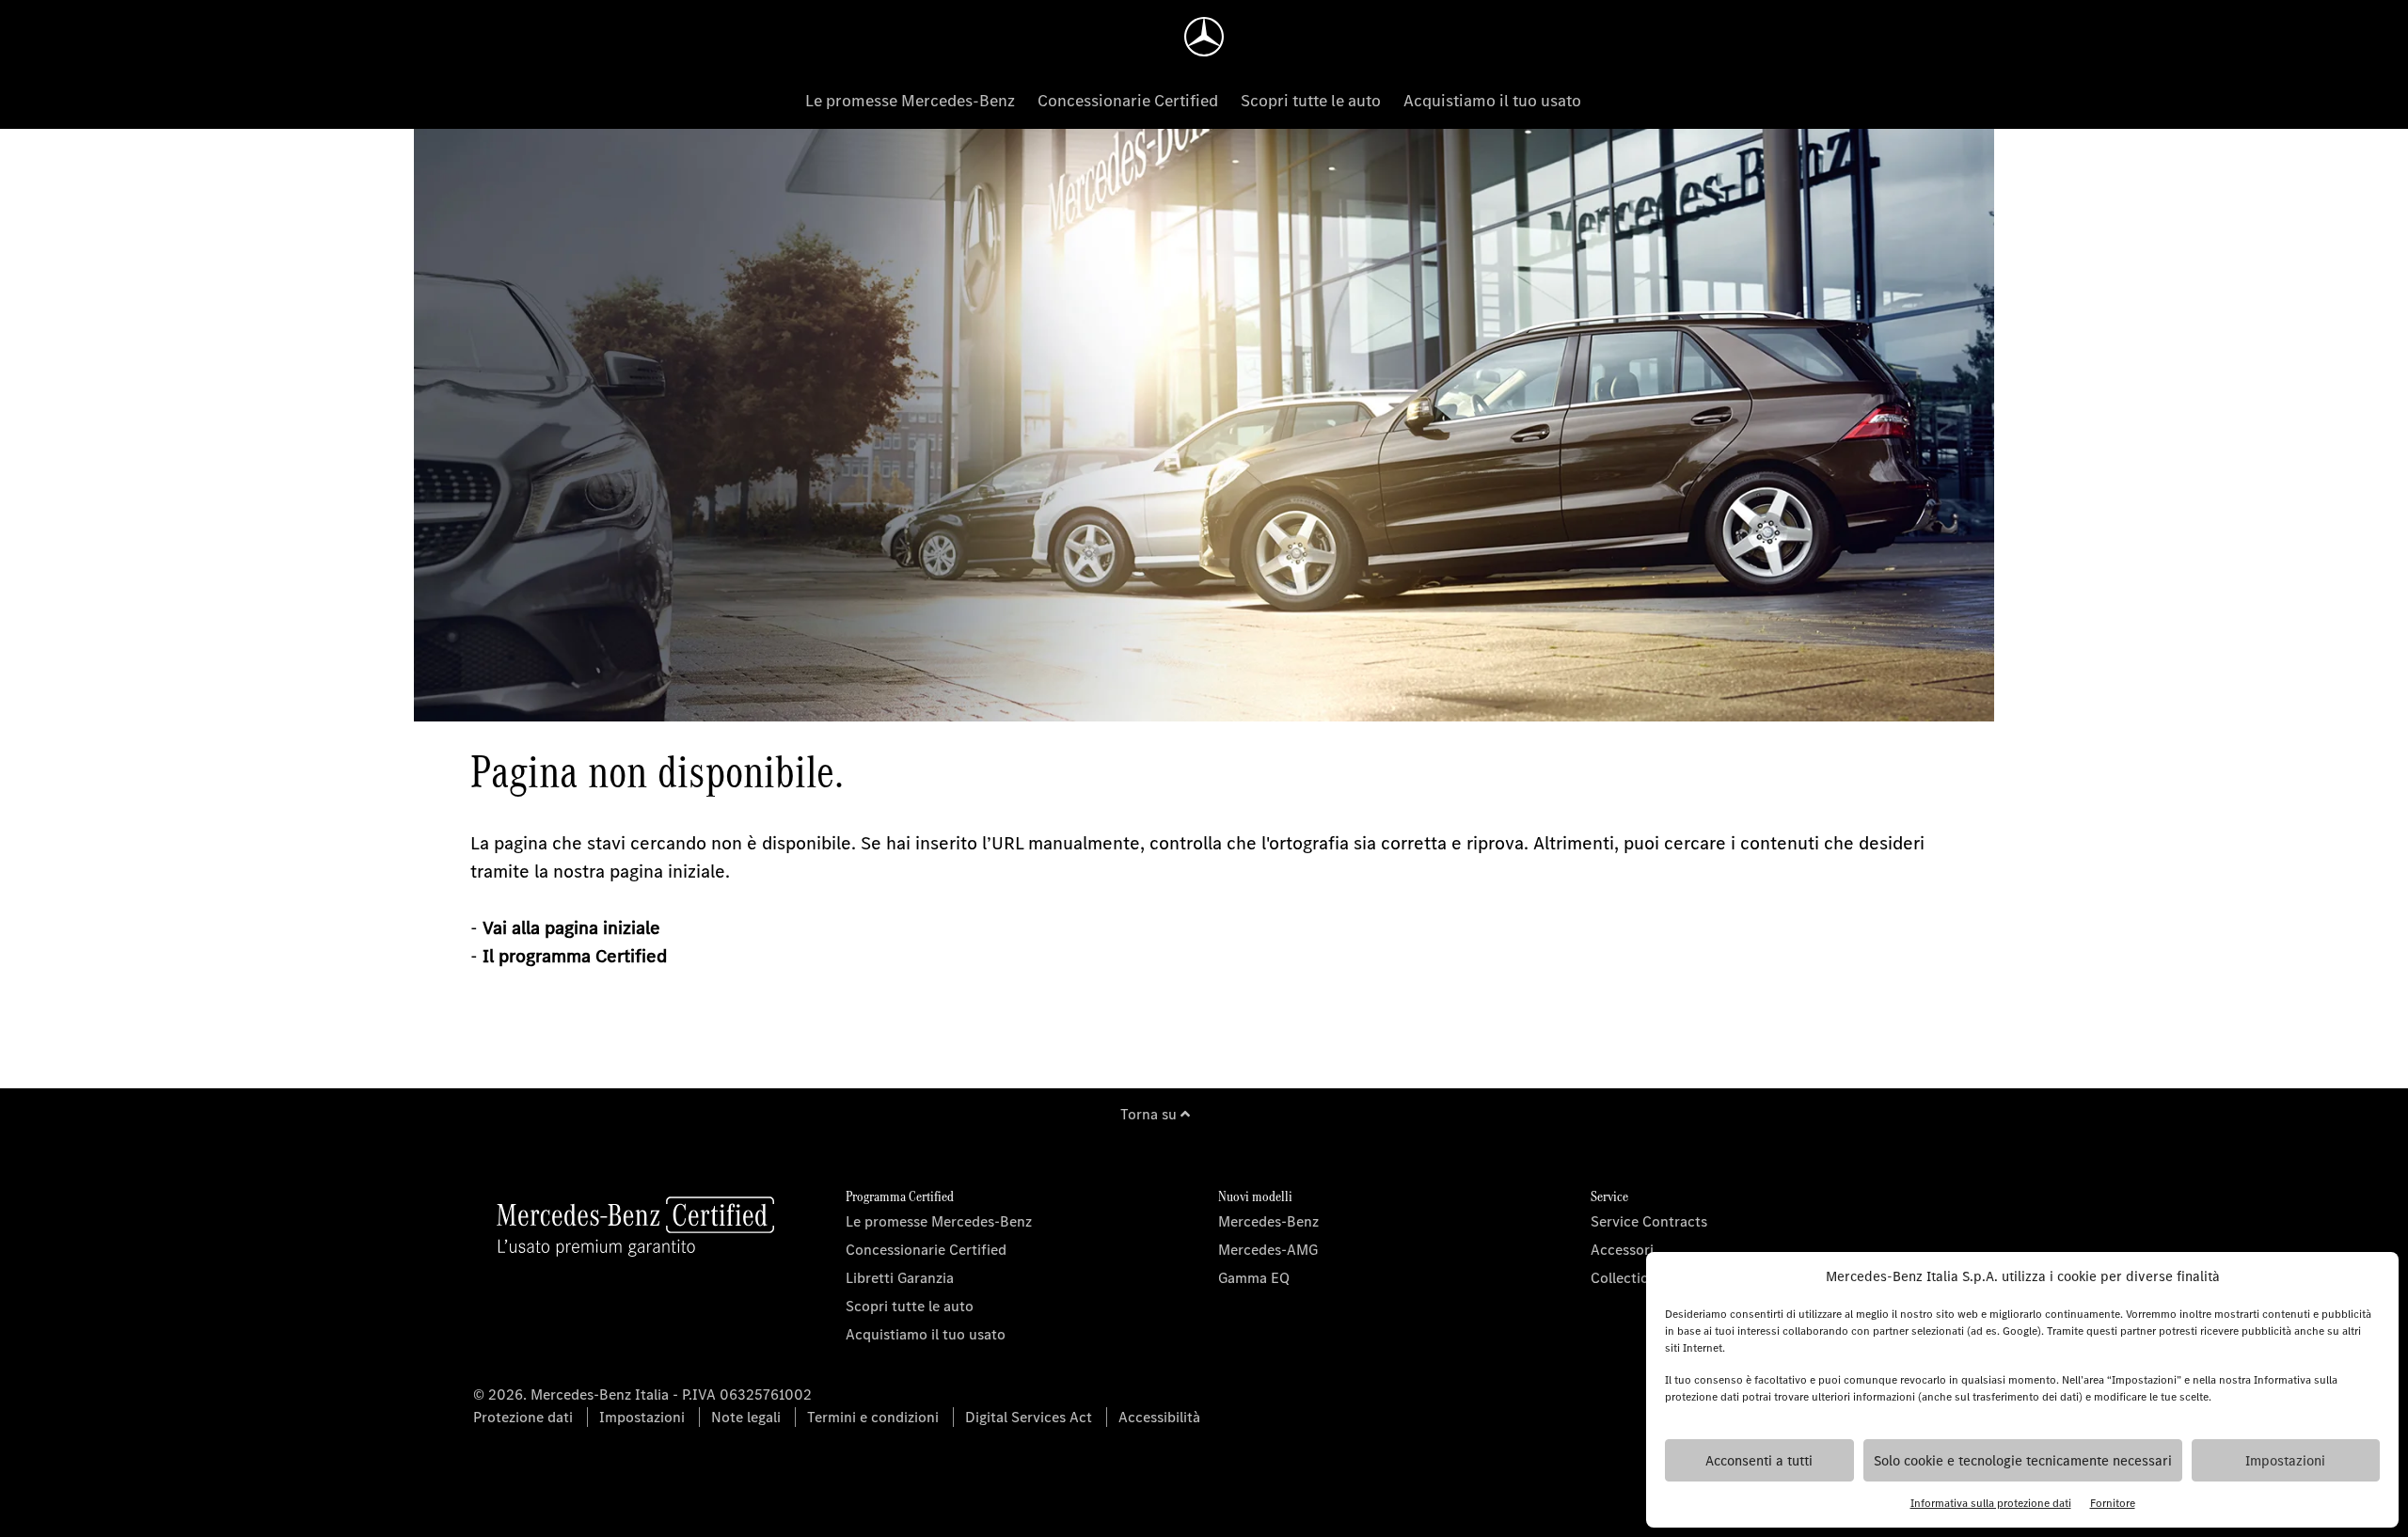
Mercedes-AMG (1268, 1250)
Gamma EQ (1254, 1278)
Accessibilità (1159, 1417)
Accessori (1622, 1250)
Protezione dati (523, 1417)
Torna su (1150, 1114)
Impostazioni (2285, 1461)
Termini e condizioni (873, 1417)
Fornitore (2113, 1503)
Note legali (746, 1417)
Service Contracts (1649, 1221)
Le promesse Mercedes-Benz (910, 101)
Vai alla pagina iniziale (571, 928)
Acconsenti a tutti (1759, 1461)
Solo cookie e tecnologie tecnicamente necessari (2023, 1461)
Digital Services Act (1029, 1417)
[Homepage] (1204, 37)
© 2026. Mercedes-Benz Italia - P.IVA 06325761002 (642, 1394)
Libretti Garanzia (900, 1278)
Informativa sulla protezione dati (1991, 1503)
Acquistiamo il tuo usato (1492, 101)
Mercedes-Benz (1268, 1221)
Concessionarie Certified (1128, 101)
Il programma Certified (575, 956)
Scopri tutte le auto (1311, 101)
